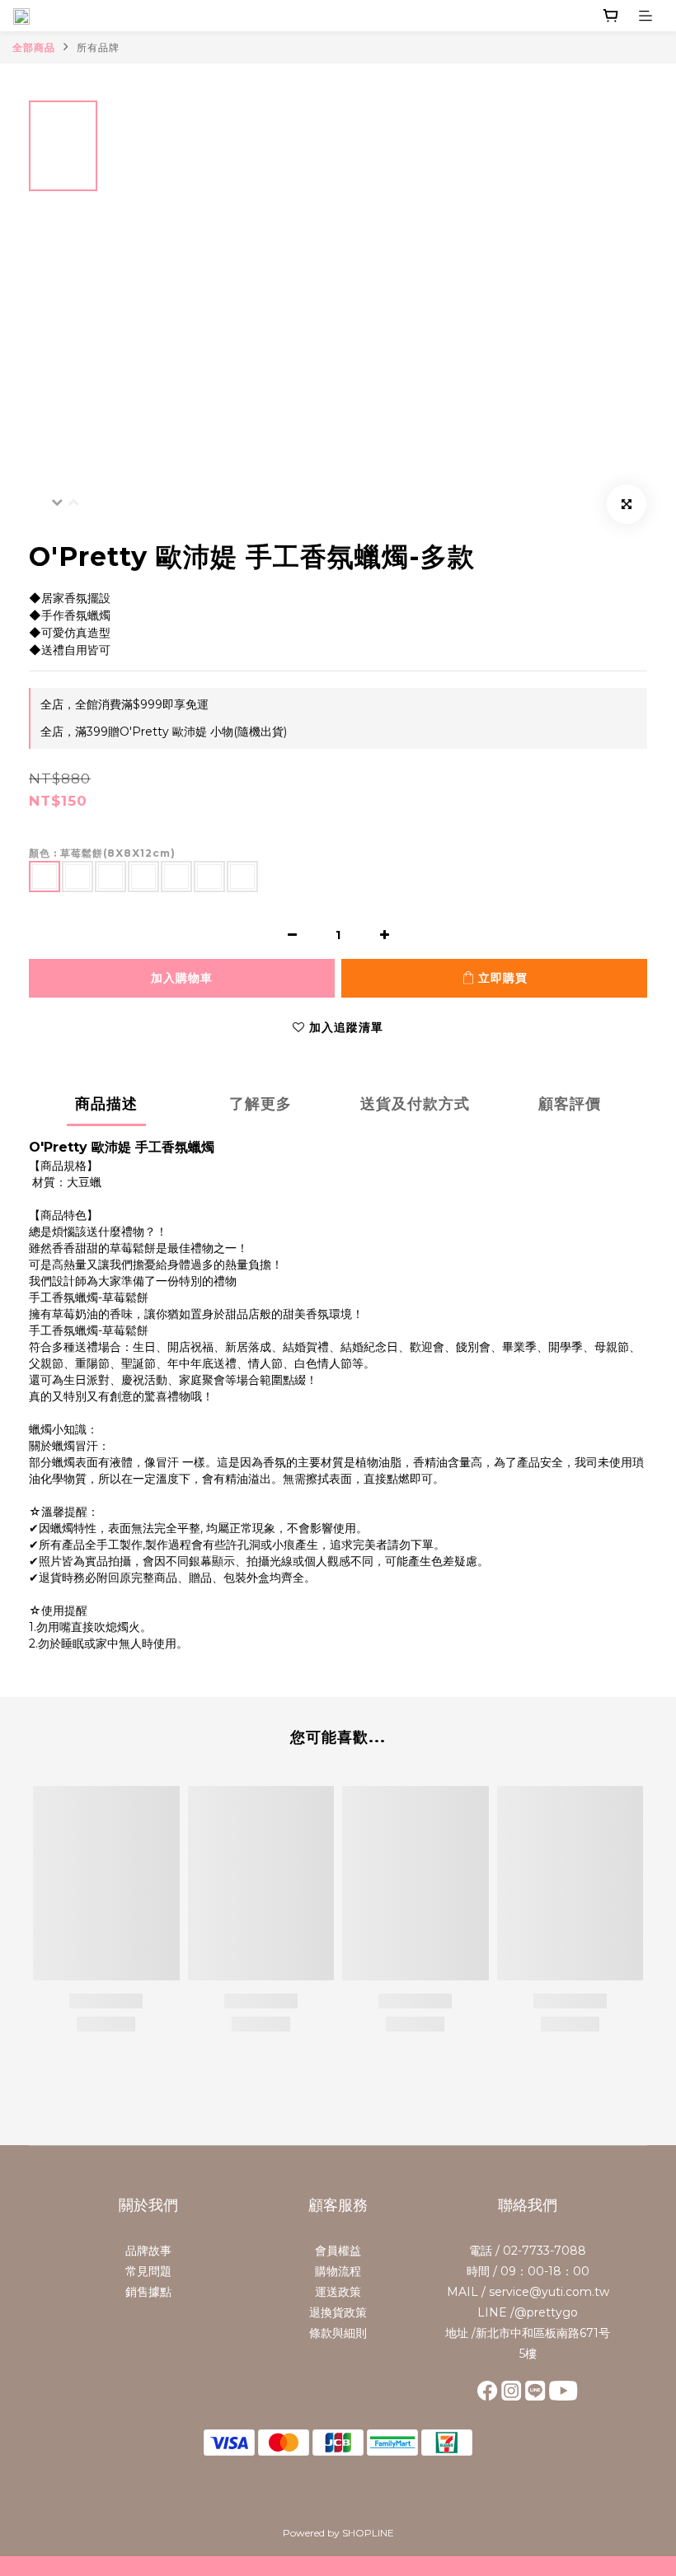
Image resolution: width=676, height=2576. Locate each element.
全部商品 (34, 47)
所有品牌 (98, 47)
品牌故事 (148, 2251)
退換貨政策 (338, 2312)
